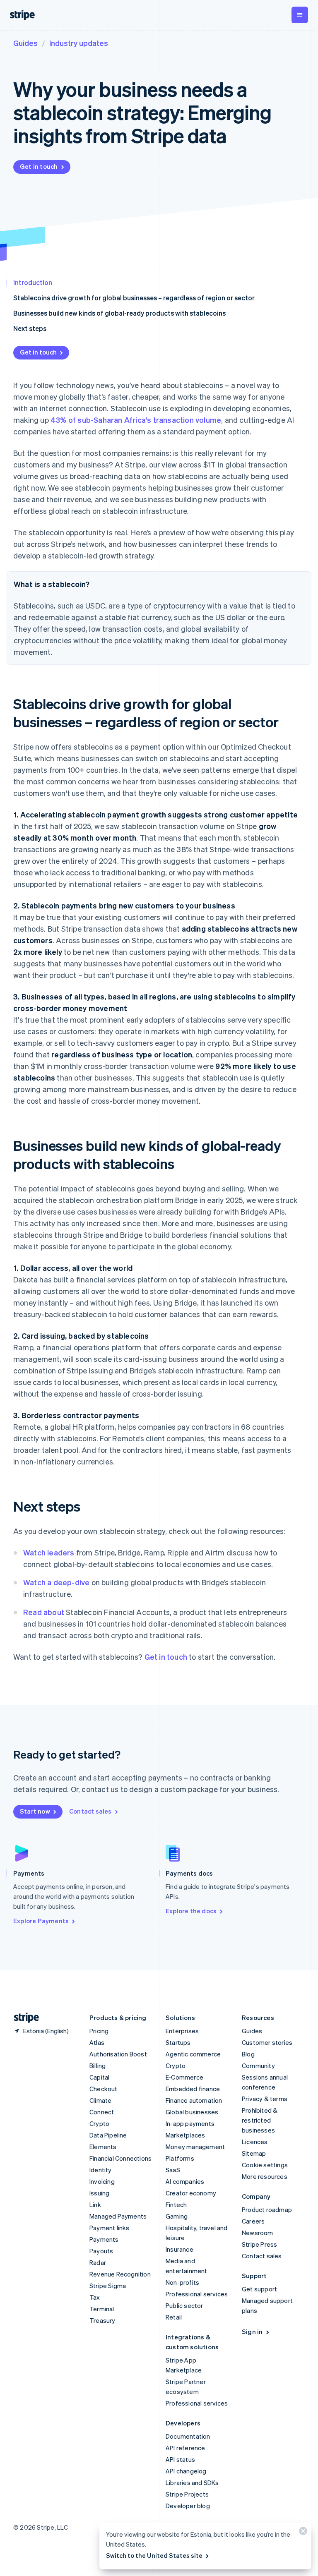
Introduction (33, 282)
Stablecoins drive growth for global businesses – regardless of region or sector (134, 298)
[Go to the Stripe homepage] (23, 2018)
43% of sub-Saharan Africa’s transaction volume (136, 420)
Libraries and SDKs (192, 2483)
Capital (99, 2077)
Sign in (252, 2332)
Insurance (179, 2249)
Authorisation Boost (118, 2054)
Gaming (177, 2216)
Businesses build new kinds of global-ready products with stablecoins (119, 313)
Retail (174, 2317)
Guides (25, 43)
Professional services (197, 2294)
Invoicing (102, 2181)
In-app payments (190, 2123)
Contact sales (90, 1811)
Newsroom (258, 2233)
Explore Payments (41, 1921)
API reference (185, 2448)
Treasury (102, 2320)
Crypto (99, 2123)
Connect (102, 2112)
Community (258, 2066)
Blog (248, 2054)
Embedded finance (193, 2089)
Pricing (99, 2031)
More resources (265, 2176)
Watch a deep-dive (56, 1582)
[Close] (302, 2533)
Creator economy (191, 2193)
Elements (103, 2147)
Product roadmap (267, 2209)
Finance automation (194, 2100)
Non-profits (182, 2282)
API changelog (186, 2471)
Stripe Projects (187, 2494)
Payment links (110, 2228)
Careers (253, 2221)
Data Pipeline (108, 2135)
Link (95, 2205)
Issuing (99, 2193)
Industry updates (79, 43)
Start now (35, 1811)
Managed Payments (118, 2216)
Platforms (180, 2158)
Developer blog (188, 2506)
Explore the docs (191, 1911)
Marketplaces (185, 2135)
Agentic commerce (193, 2054)
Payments (104, 2239)
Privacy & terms (265, 2099)
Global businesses (192, 2112)
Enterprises (182, 2031)
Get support (259, 2289)
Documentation (188, 2436)
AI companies (185, 2181)
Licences (255, 2142)
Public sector (184, 2305)
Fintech (176, 2205)
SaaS (173, 2170)
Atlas (97, 2042)
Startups (178, 2042)
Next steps (30, 328)
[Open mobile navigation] (300, 15)
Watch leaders (49, 1552)
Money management (195, 2147)
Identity (101, 2170)
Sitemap (254, 2153)
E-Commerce (184, 2077)
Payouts (101, 2251)
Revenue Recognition (120, 2274)
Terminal (102, 2309)
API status (180, 2459)
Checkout (104, 2089)
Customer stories (267, 2042)
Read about (44, 1612)
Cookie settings (265, 2165)
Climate (100, 2100)
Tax (95, 2297)
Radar (98, 2262)
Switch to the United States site (154, 2555)
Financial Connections (120, 2158)
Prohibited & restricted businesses (260, 2120)
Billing (98, 2066)
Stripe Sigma (108, 2286)
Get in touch (39, 166)
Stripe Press (259, 2244)
